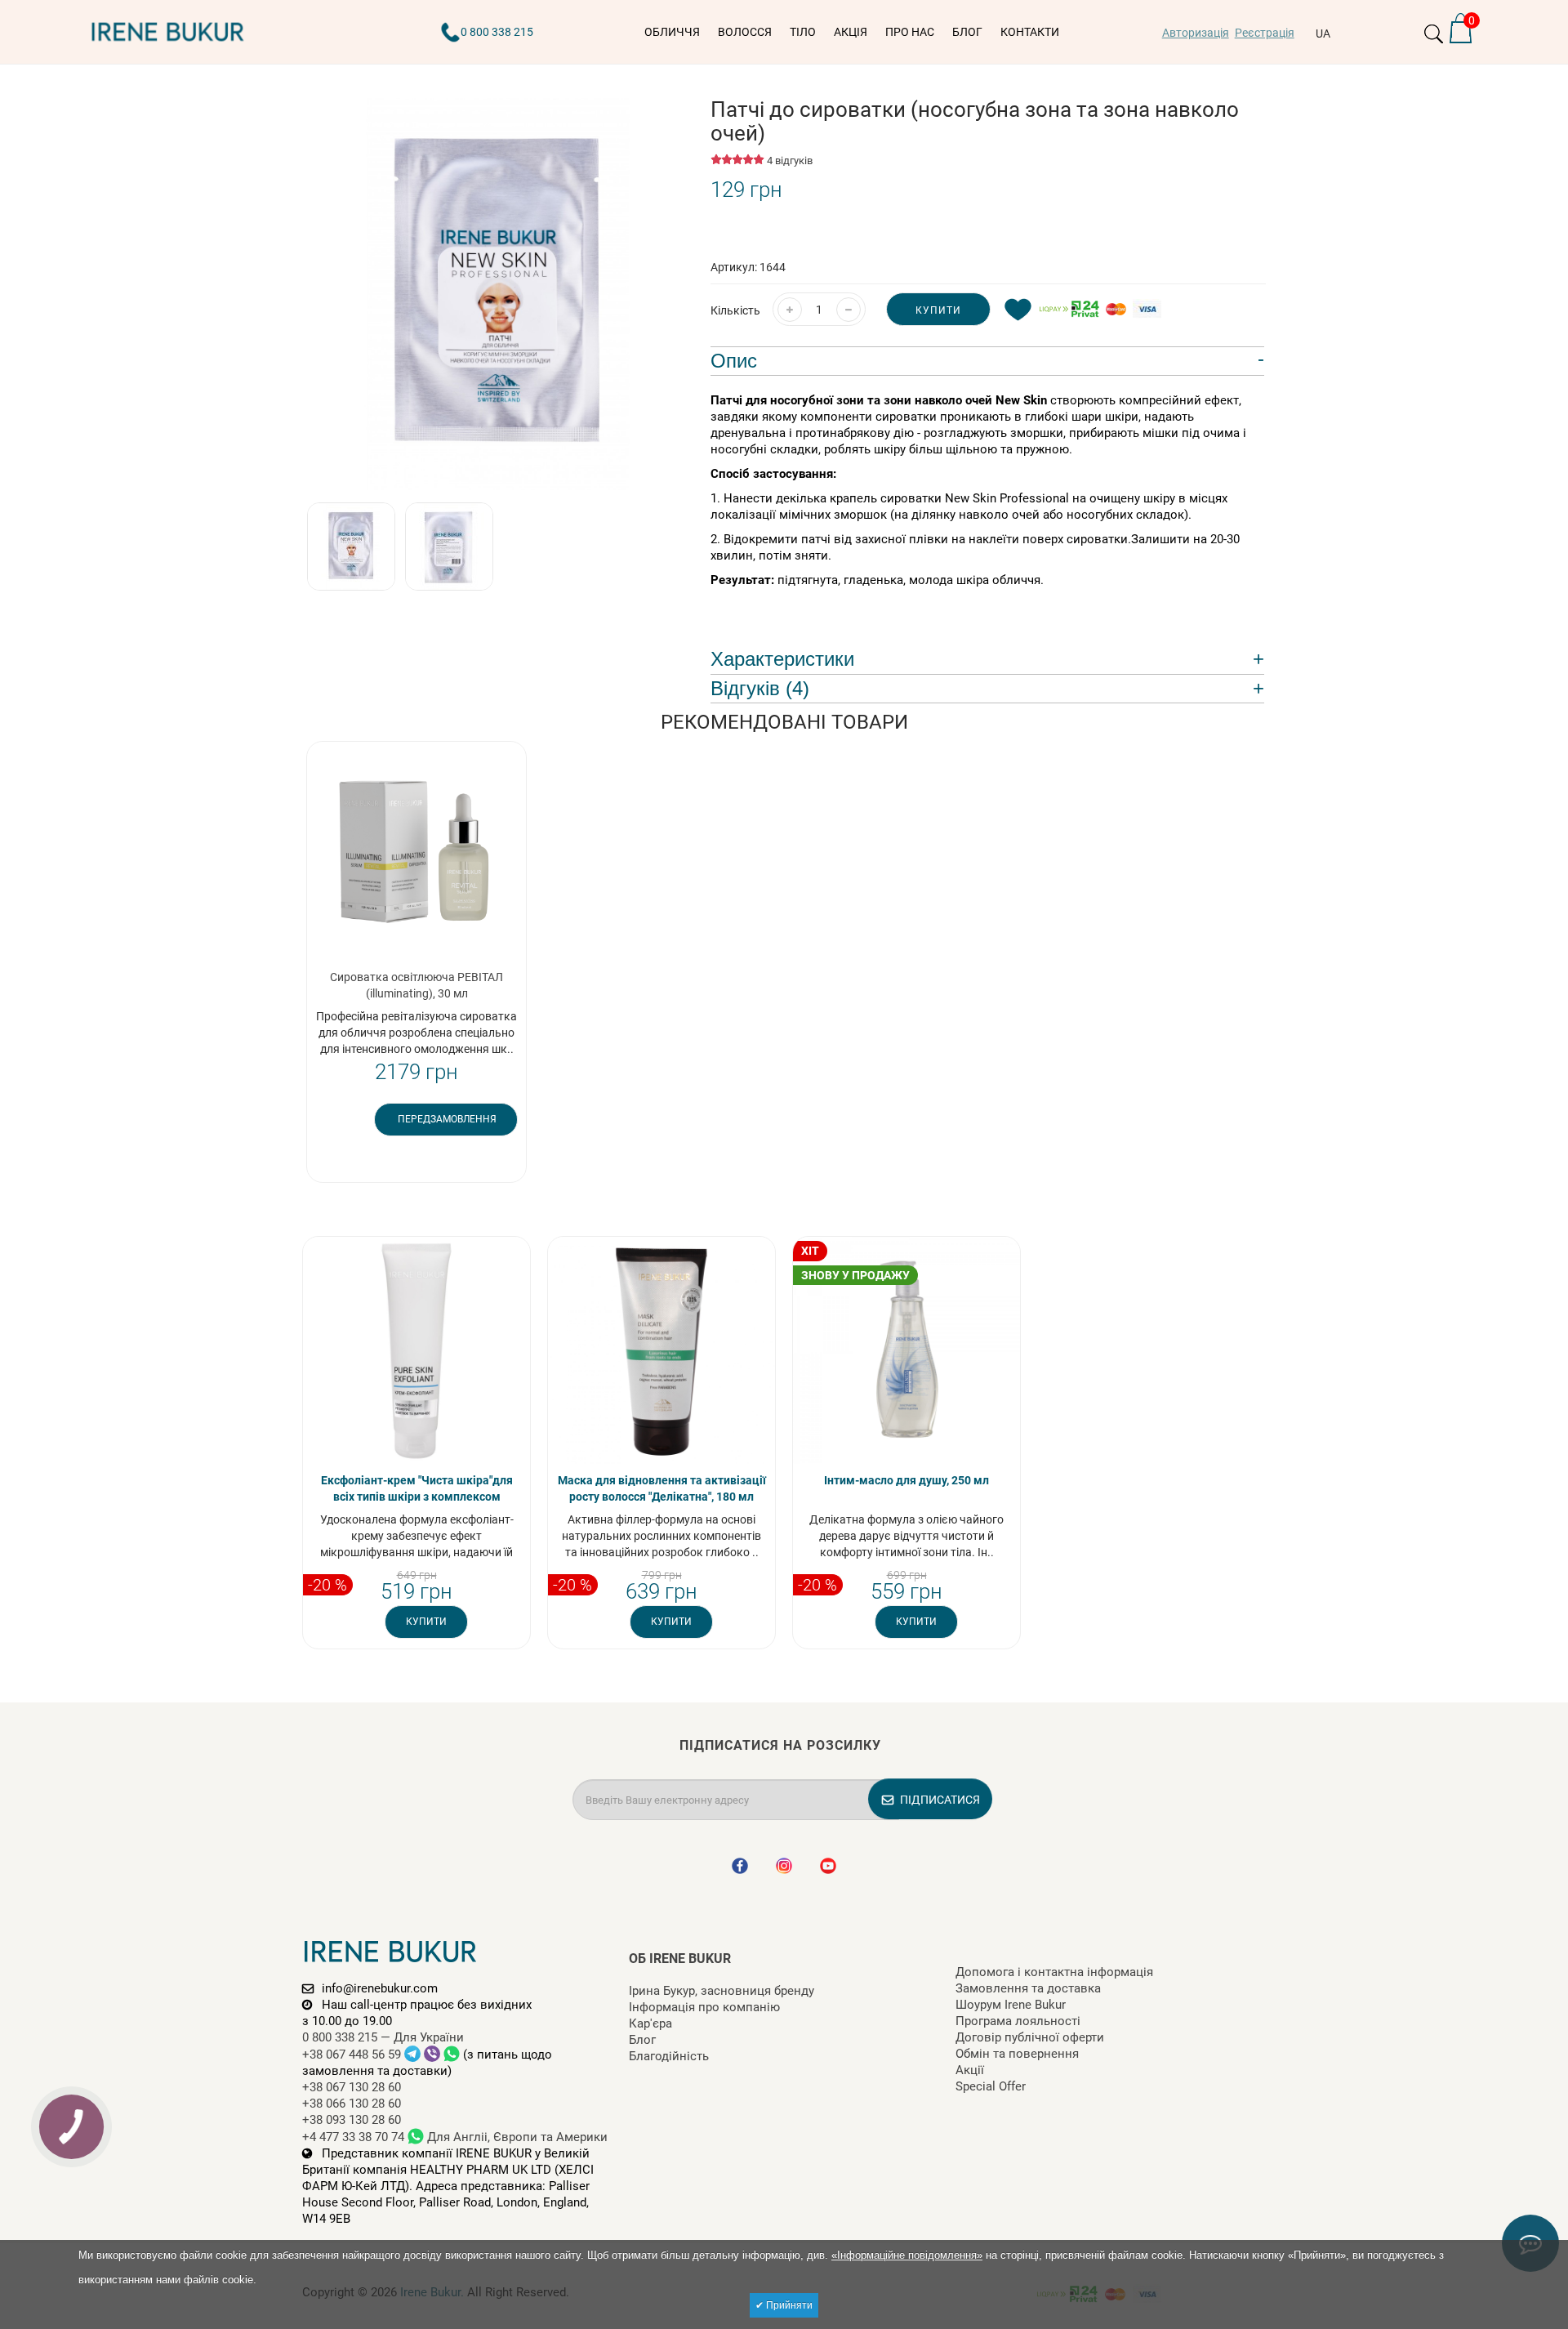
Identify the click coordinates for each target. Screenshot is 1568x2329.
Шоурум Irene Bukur (1011, 2005)
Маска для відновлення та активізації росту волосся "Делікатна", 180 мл (662, 1488)
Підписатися (940, 1800)
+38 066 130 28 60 (352, 2104)
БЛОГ (967, 32)
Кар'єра (650, 2023)
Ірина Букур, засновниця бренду (722, 1991)
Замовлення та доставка (1028, 1988)
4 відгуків (790, 161)
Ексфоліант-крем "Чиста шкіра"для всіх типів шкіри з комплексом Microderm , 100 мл (417, 1497)
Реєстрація (1265, 33)
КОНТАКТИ (1030, 32)
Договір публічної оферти (1030, 2037)
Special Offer (991, 2086)
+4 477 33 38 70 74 (353, 2137)
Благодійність (669, 2056)
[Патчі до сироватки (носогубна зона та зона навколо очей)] (498, 294)
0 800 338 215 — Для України (383, 2037)
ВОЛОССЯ (745, 32)
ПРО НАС (910, 32)
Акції (970, 2070)
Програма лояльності (1018, 2021)
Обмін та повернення (1017, 2054)
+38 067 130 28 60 (352, 2087)
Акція (851, 32)
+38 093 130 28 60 (352, 2120)
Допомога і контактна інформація (1054, 1972)
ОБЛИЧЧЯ (672, 32)
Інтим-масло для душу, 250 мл (906, 1480)
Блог (642, 2040)
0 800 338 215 (497, 32)
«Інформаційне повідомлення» (907, 2255)
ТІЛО (803, 32)
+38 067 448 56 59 (353, 2055)
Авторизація (1196, 33)
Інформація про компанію (704, 2007)
